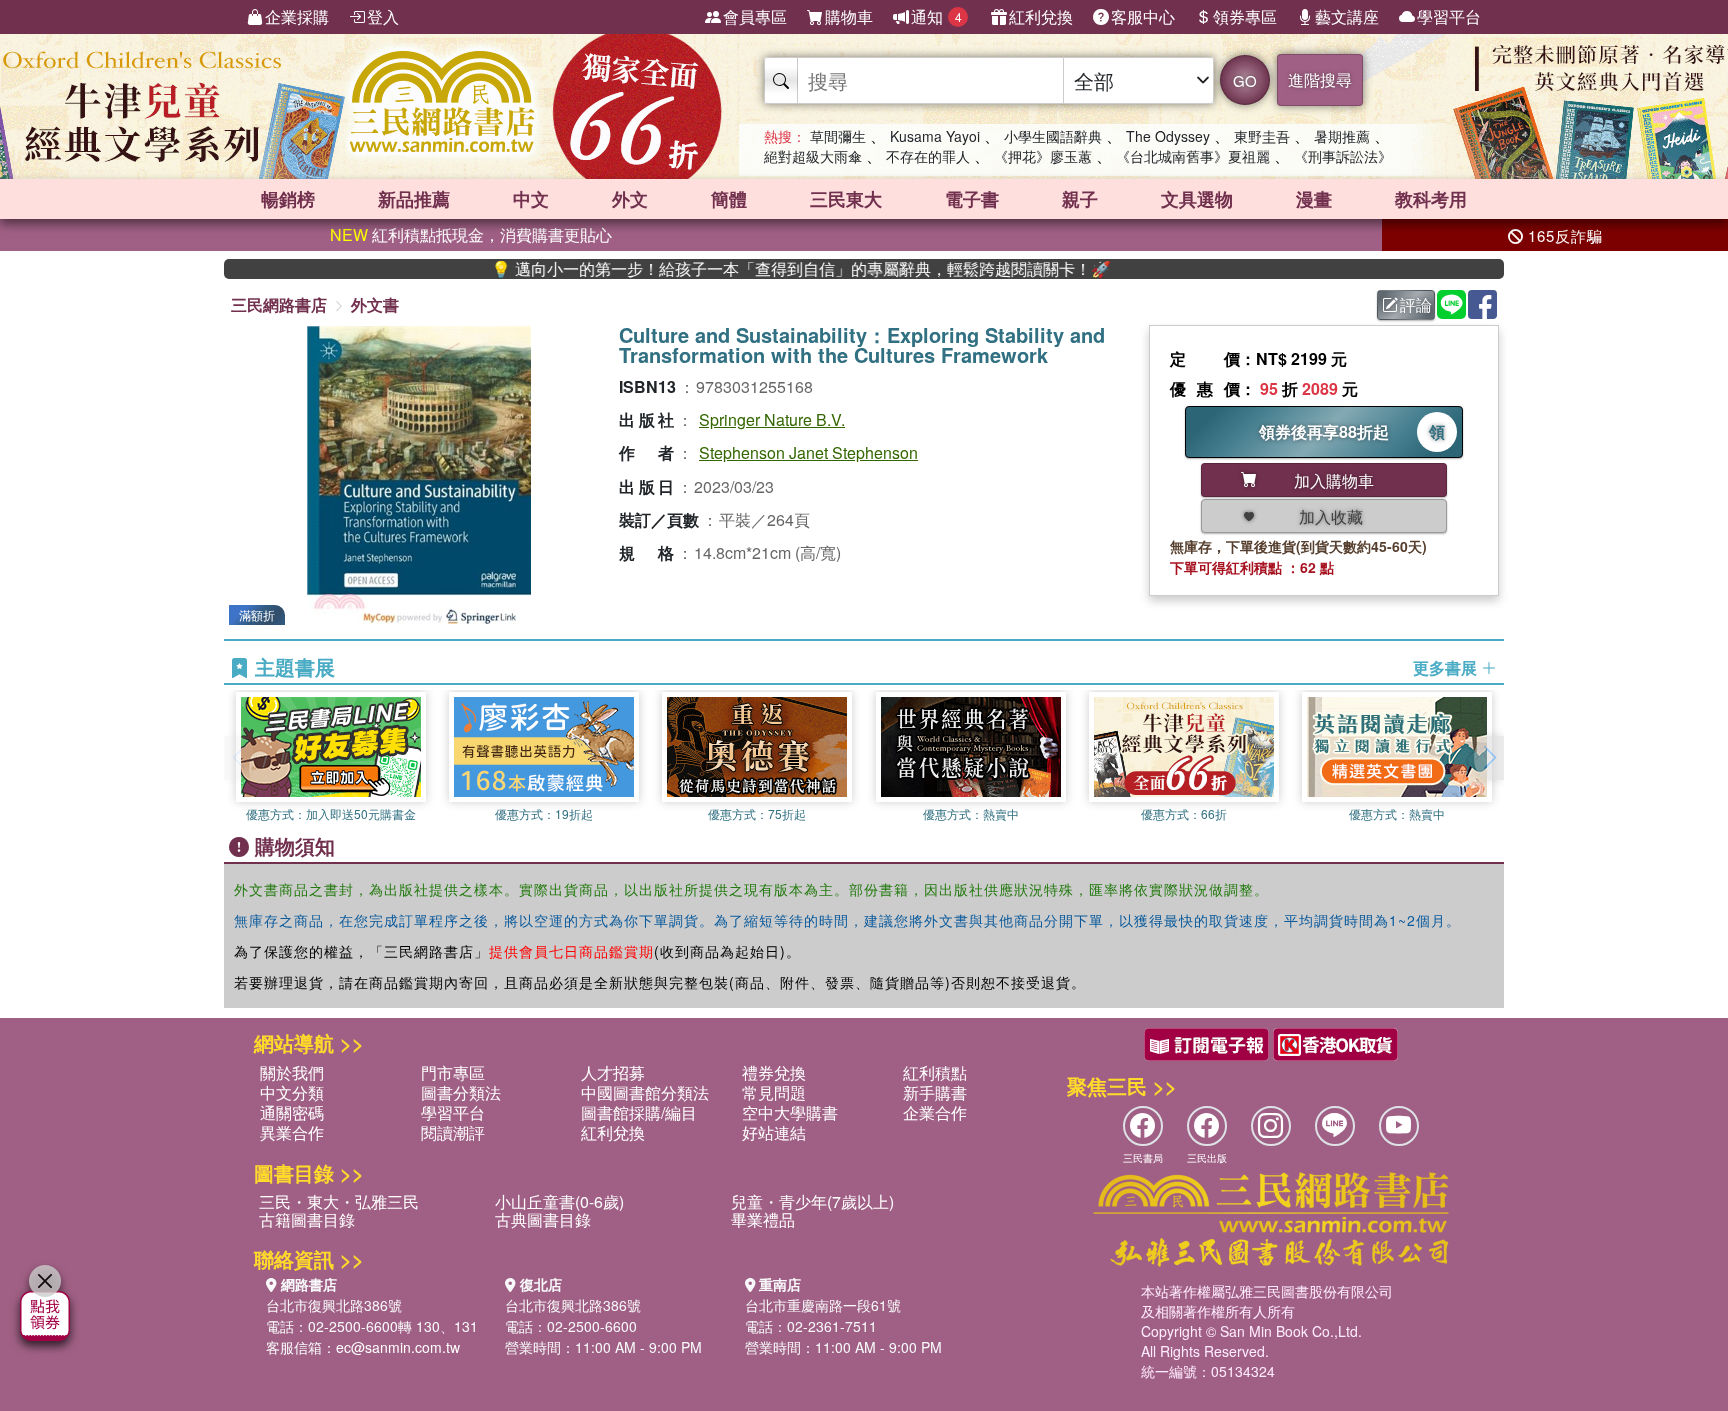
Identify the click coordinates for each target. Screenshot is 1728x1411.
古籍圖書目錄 (307, 1219)
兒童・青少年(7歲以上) (812, 1201)
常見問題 (774, 1092)
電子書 (972, 199)
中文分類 (292, 1092)
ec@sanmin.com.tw (398, 1347)
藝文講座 (1347, 16)
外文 (630, 199)
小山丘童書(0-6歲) (559, 1201)
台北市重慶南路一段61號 (823, 1305)
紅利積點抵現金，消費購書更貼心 (471, 234)
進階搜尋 (1320, 79)
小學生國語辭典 (1053, 136)
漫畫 (1314, 199)
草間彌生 (838, 136)
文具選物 (1197, 199)
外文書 (375, 304)
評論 (1416, 304)
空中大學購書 (790, 1112)
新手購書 (935, 1092)
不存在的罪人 (928, 156)
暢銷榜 (288, 199)
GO (1245, 80)
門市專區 (453, 1072)
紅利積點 (935, 1072)
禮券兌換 (774, 1072)
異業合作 (292, 1132)
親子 (1080, 199)
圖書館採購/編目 (639, 1112)
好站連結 (774, 1132)
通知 (936, 16)
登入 (383, 16)
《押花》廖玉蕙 (1043, 156)
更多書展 (1447, 668)
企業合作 (935, 1112)
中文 (531, 199)
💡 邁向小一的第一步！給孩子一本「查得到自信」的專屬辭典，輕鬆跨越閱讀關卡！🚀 (754, 269)
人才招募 (613, 1072)
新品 (414, 199)
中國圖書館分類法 (645, 1092)
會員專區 (755, 16)
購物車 (849, 16)
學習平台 (1449, 16)
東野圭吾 (1262, 136)
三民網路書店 (279, 304)
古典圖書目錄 (543, 1219)
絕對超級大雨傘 (813, 156)
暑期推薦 (1342, 136)
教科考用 (1431, 199)
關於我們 (292, 1072)
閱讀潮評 (453, 1132)
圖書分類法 (461, 1092)
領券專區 (1245, 16)
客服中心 (1143, 16)
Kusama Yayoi (935, 136)
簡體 (729, 199)
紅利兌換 (1041, 16)
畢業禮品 (763, 1219)
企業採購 (297, 16)
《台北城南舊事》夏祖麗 (1193, 156)
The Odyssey (1168, 136)
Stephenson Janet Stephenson (808, 452)
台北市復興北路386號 (334, 1305)
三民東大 (846, 199)
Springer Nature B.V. (772, 419)
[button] (1489, 758)
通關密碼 (292, 1112)
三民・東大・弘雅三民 (339, 1201)
